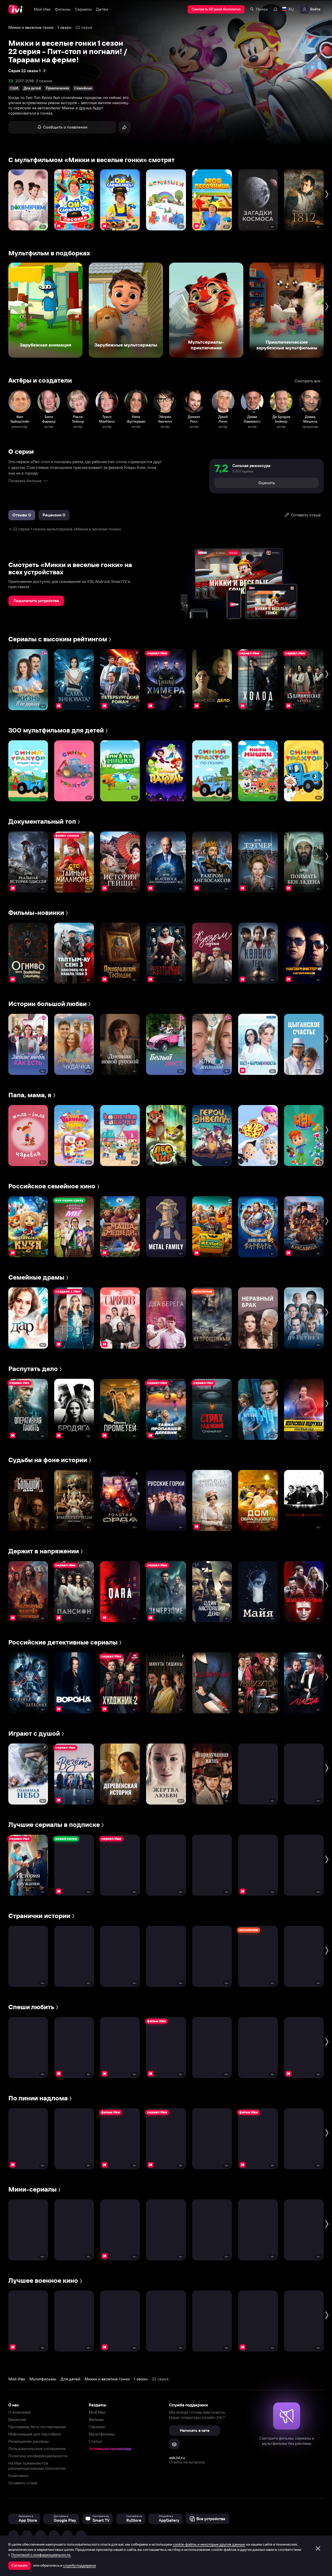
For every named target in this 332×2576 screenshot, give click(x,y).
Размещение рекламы (29, 2441)
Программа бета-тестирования (37, 2427)
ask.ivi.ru (177, 2458)
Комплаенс (19, 2476)
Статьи (95, 2441)
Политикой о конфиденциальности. (41, 2555)
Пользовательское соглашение (37, 2449)
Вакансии (17, 2419)
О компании (20, 2412)
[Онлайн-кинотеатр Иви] (17, 9)
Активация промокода (110, 2449)
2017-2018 (25, 81)
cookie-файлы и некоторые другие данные (209, 2544)
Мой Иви (97, 2412)
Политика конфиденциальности (38, 2456)
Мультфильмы (102, 2434)
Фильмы (96, 2419)
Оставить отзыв (23, 2483)
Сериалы (97, 2427)
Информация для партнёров (34, 2434)
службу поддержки (79, 2565)
